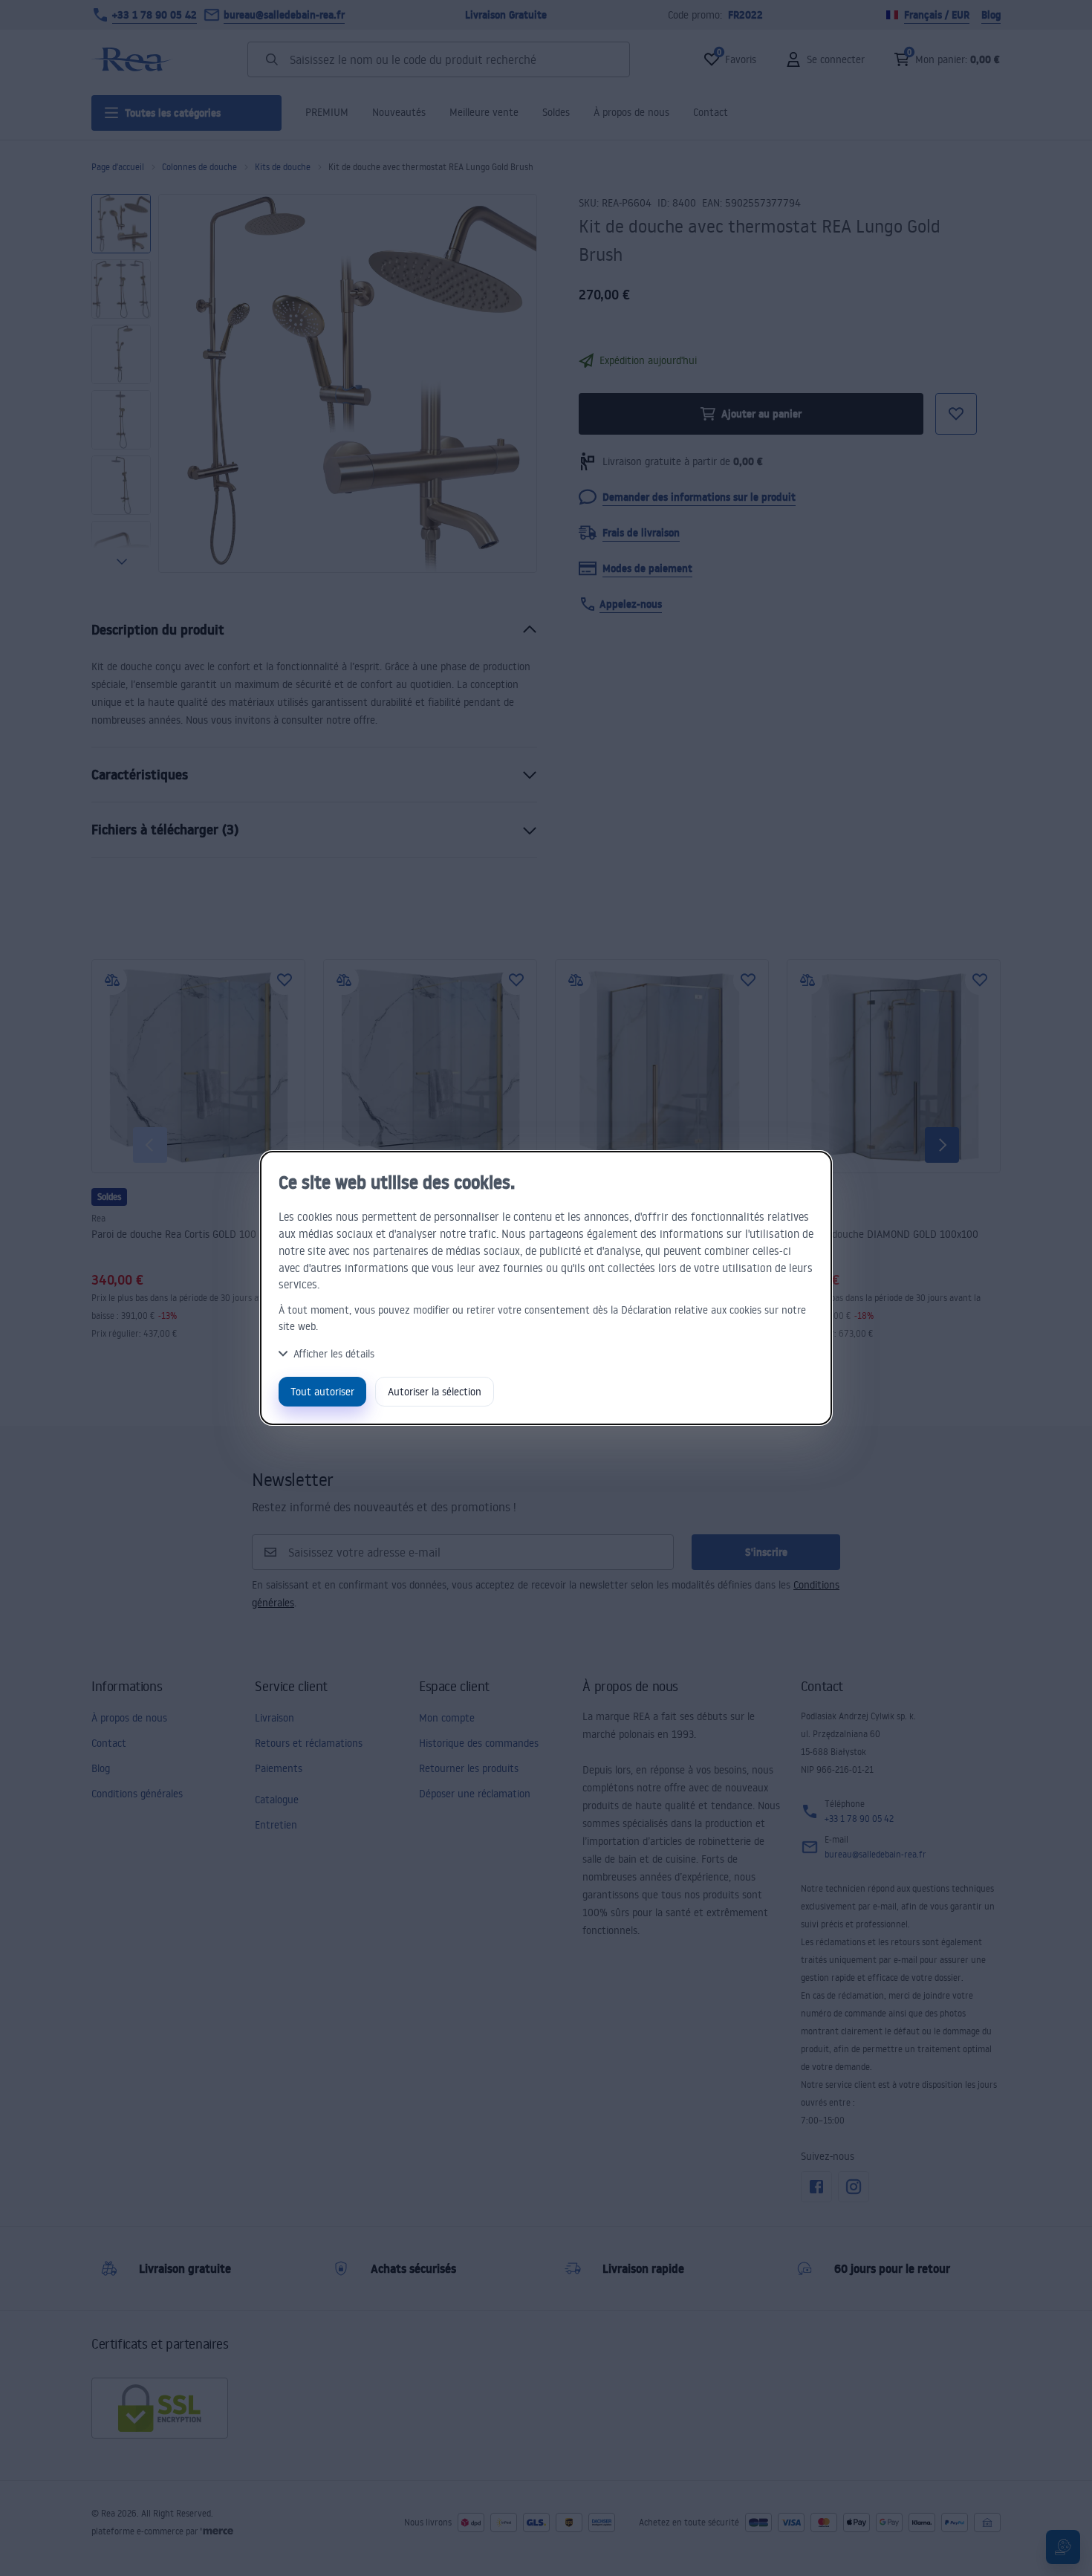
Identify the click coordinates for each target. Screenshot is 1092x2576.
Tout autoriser (322, 1391)
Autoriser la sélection (435, 1391)
